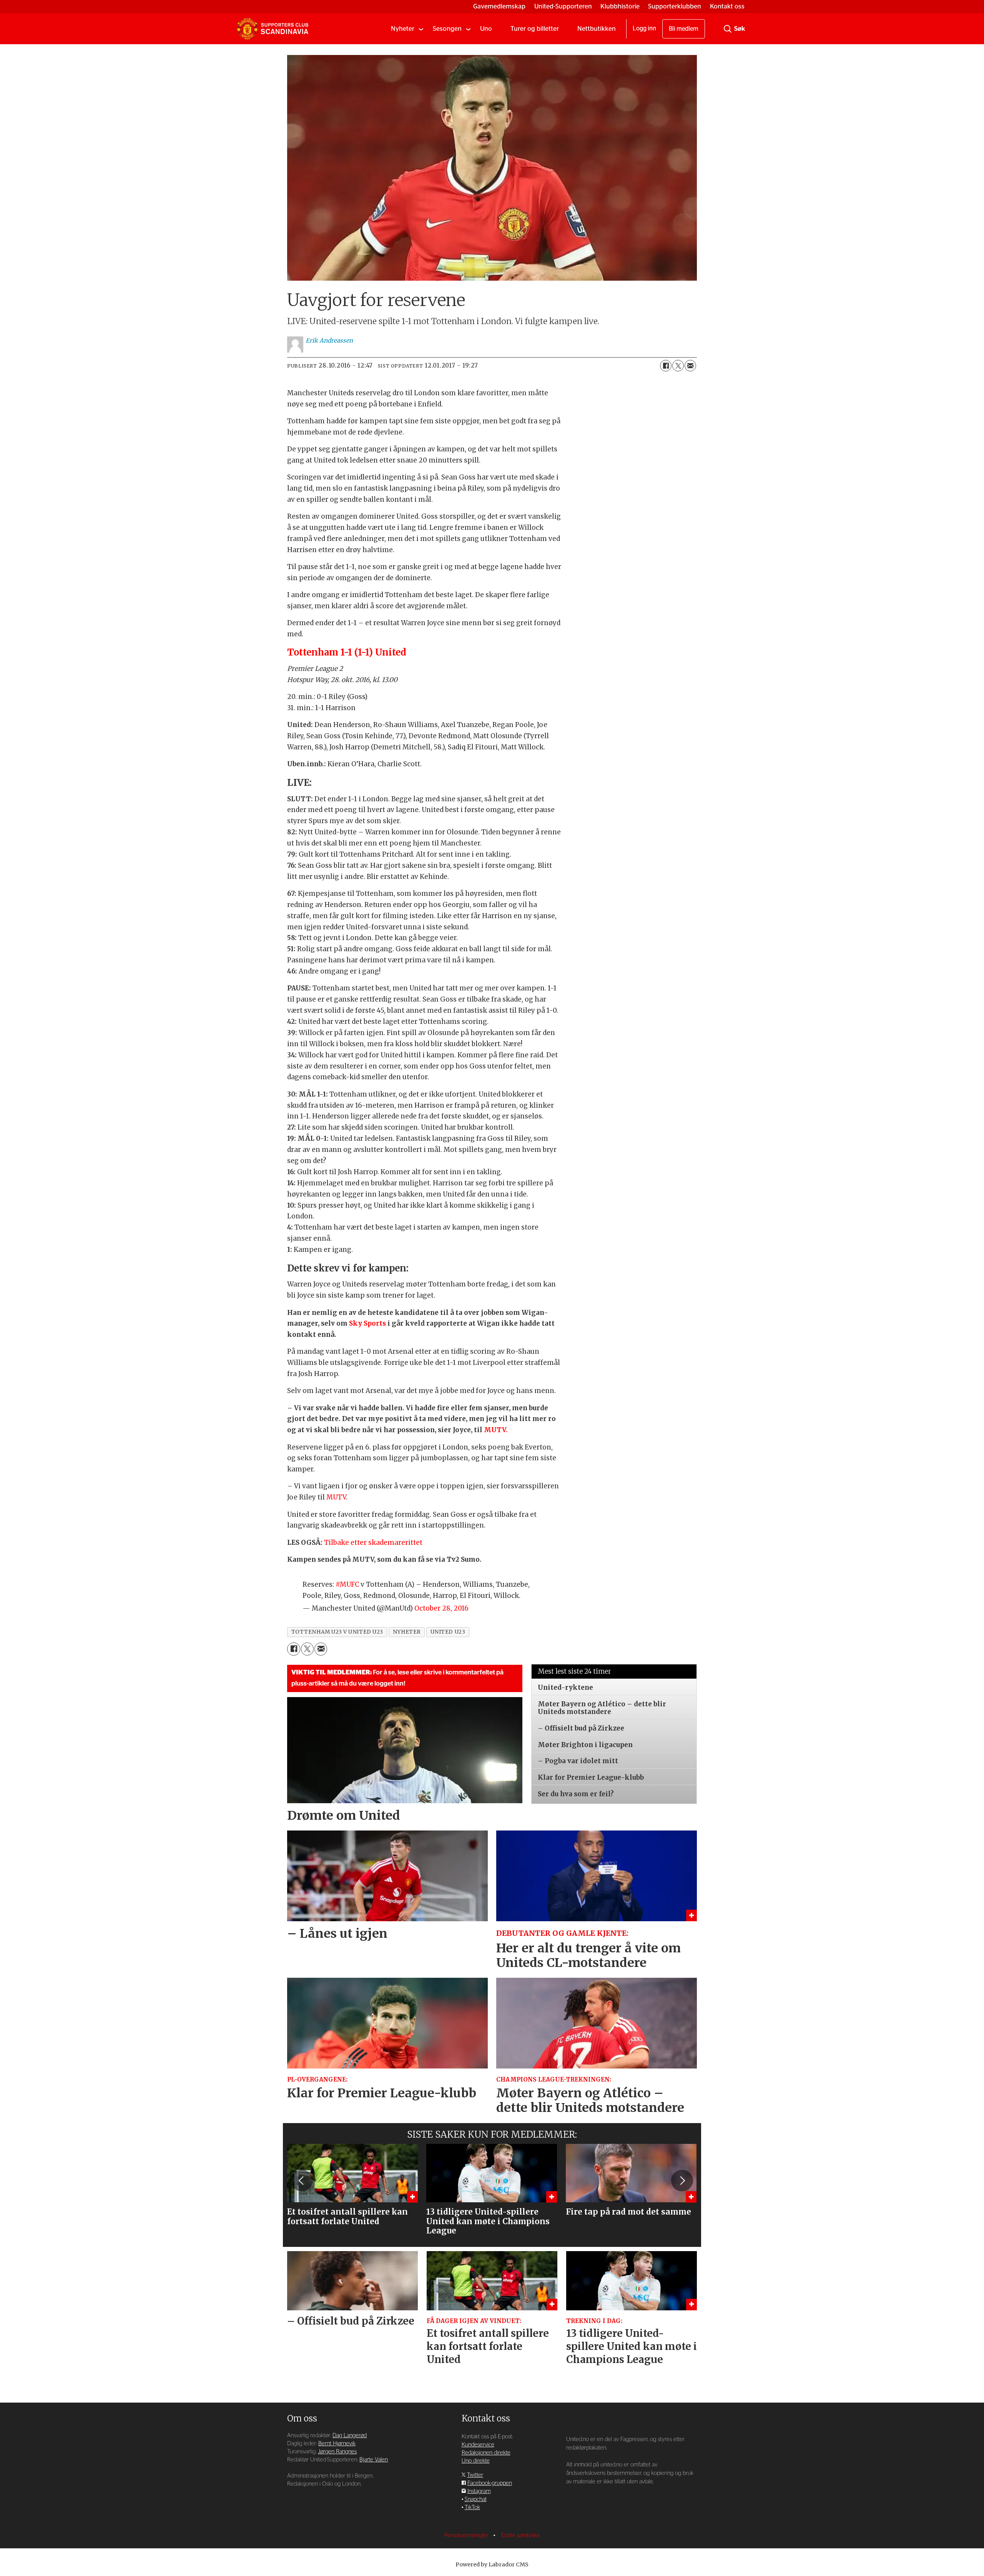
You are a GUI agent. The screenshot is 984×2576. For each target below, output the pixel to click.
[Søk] (728, 29)
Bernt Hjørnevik (337, 2444)
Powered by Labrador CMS (492, 2564)
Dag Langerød (350, 2435)
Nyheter (403, 29)
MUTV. (495, 1430)
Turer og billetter (535, 29)
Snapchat (476, 2499)
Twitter (475, 2475)
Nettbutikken (597, 29)
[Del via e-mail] (690, 366)
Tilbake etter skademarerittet (373, 1543)
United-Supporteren (563, 6)
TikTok (472, 2507)
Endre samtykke (521, 2535)
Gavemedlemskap (499, 6)
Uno (486, 29)
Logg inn (644, 28)
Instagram (479, 2491)
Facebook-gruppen (490, 2483)
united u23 (448, 1632)
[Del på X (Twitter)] (678, 366)
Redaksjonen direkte (486, 2453)
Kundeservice (478, 2445)
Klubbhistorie (620, 6)
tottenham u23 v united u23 (337, 1632)
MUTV (336, 1497)
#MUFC (347, 1584)
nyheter (407, 1632)
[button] (302, 2180)
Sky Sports (368, 1323)
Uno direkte (476, 2461)
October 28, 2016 (441, 1608)
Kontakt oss (727, 6)
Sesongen (447, 29)
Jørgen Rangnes (337, 2452)
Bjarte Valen (374, 2460)
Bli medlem (684, 29)
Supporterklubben (675, 6)
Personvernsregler (467, 2535)
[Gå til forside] (273, 29)
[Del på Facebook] (666, 366)
